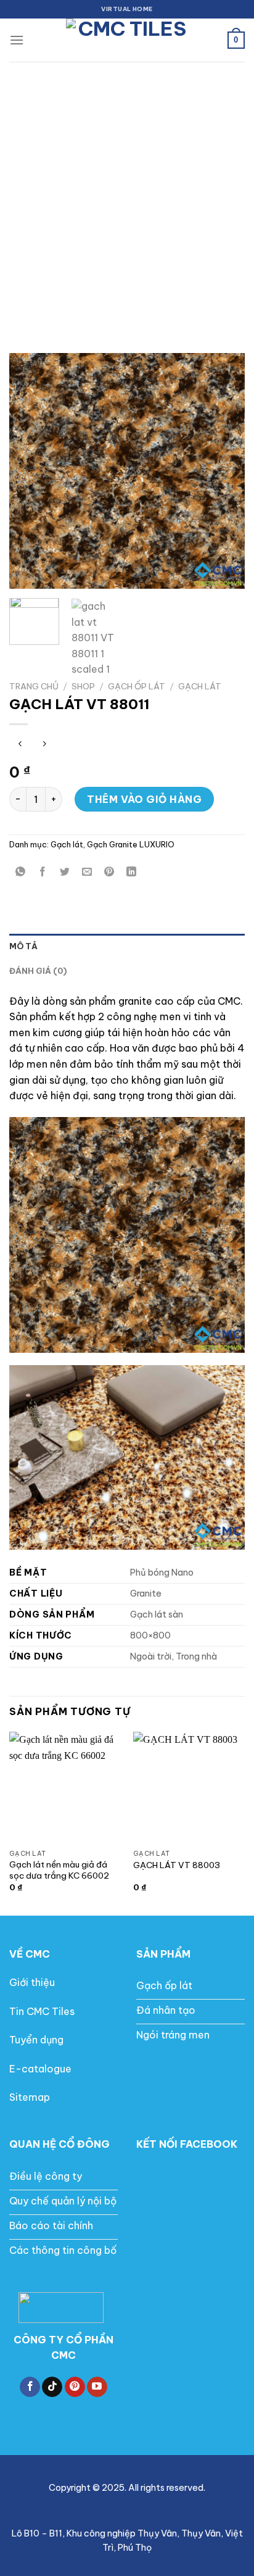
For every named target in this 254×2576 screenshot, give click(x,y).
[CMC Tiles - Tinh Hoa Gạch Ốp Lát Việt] (127, 40)
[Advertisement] (127, 195)
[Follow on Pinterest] (75, 2387)
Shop (83, 686)
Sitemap (30, 2097)
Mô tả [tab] (23, 946)
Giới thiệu (32, 1982)
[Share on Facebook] (43, 872)
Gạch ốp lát (137, 686)
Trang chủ (34, 686)
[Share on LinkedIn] (132, 872)
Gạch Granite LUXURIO (131, 844)
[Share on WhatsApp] (21, 872)
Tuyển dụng (36, 2040)
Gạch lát (200, 686)
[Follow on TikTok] (52, 2387)
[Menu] (17, 40)
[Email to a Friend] (87, 872)
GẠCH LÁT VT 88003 (177, 1865)
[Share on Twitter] (65, 872)
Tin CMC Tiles (42, 2011)
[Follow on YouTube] (97, 2387)
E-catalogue (40, 2069)
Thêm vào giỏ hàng (144, 799)
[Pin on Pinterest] (109, 872)
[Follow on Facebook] (30, 2387)
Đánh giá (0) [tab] (38, 971)
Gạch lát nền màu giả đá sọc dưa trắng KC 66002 (59, 1870)
